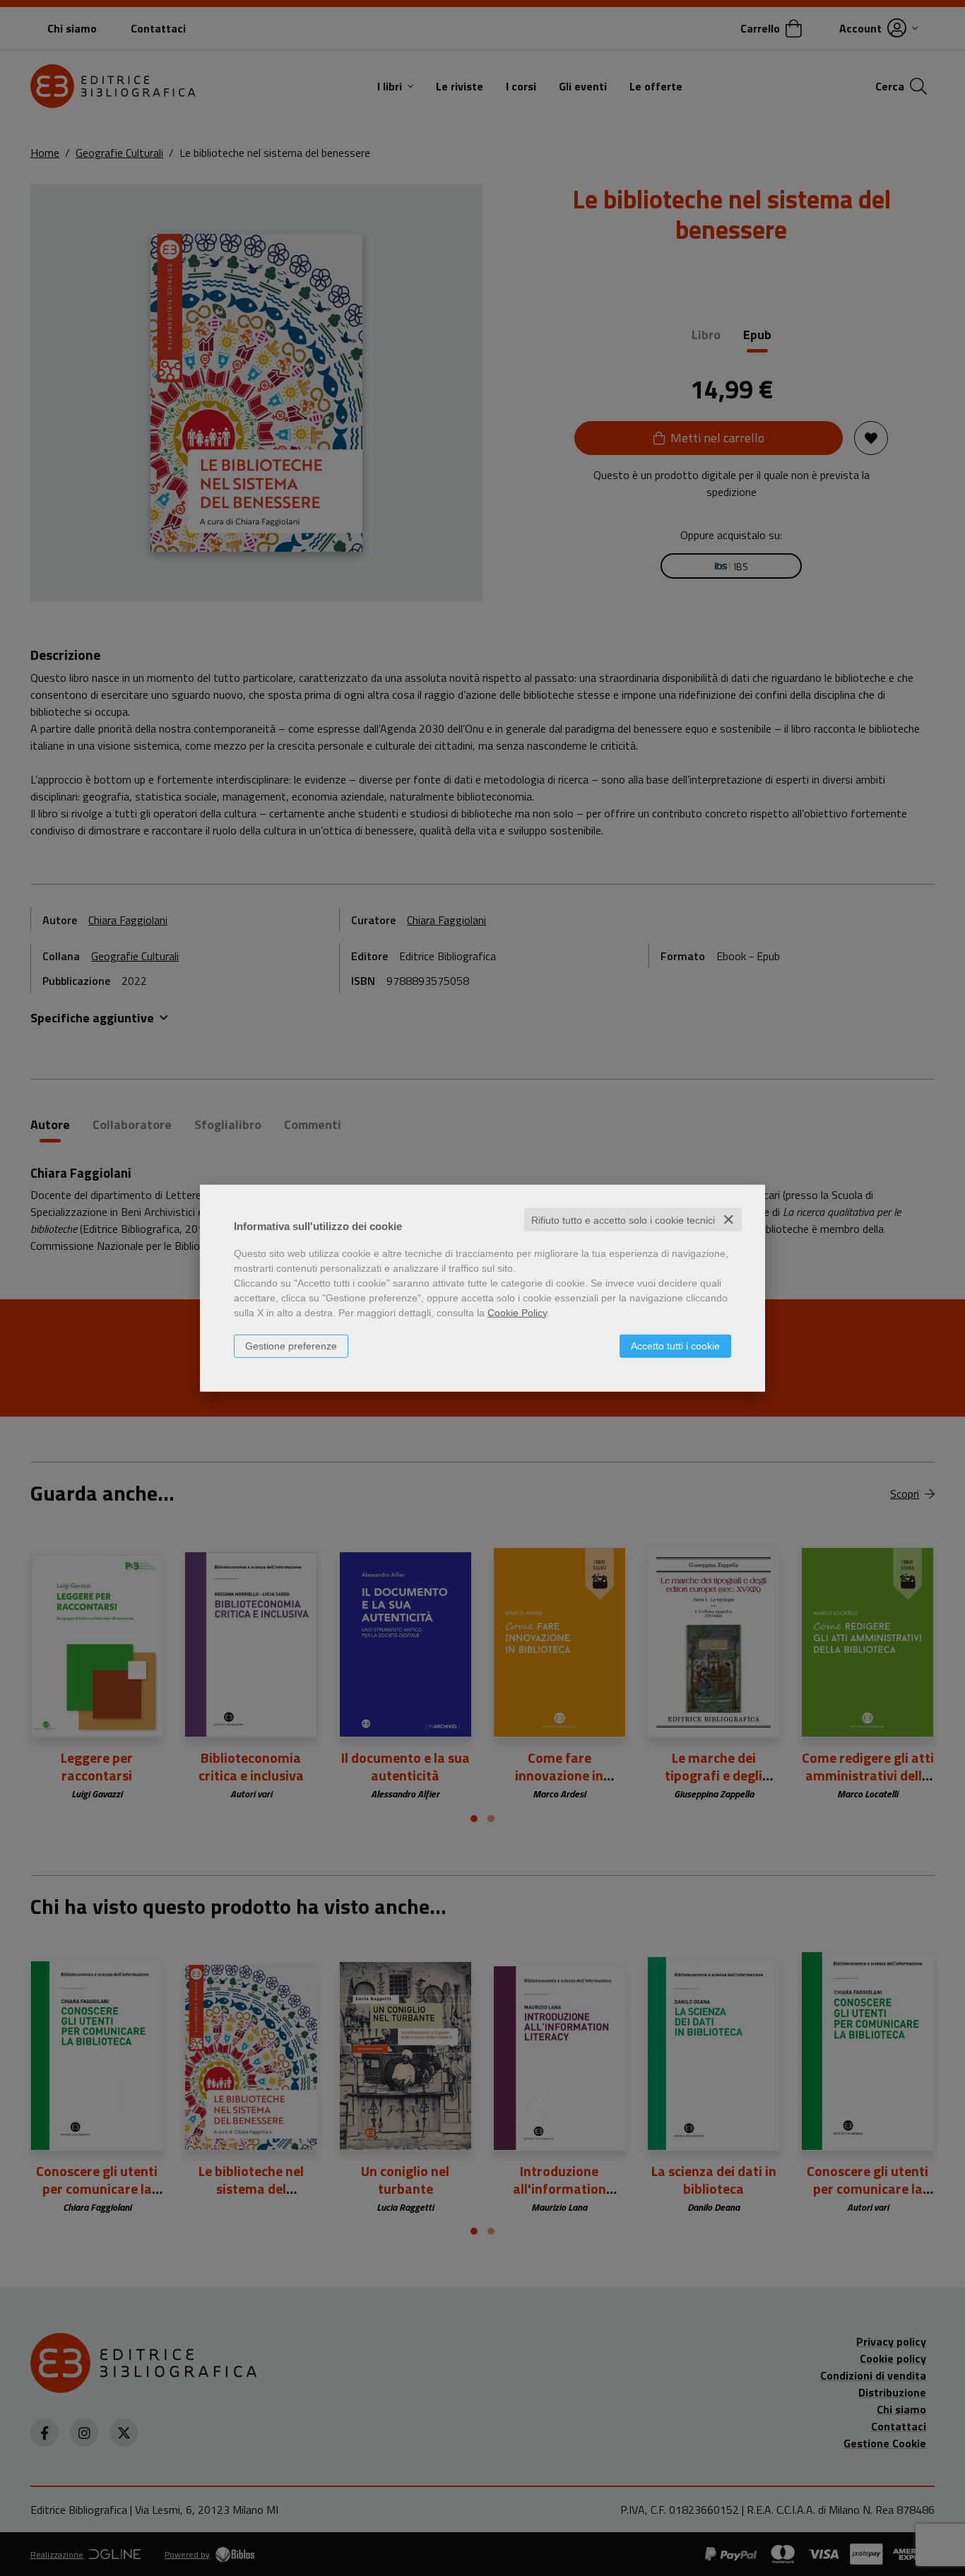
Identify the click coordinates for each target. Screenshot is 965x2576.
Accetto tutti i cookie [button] (675, 1345)
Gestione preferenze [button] (291, 1345)
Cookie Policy (517, 1312)
